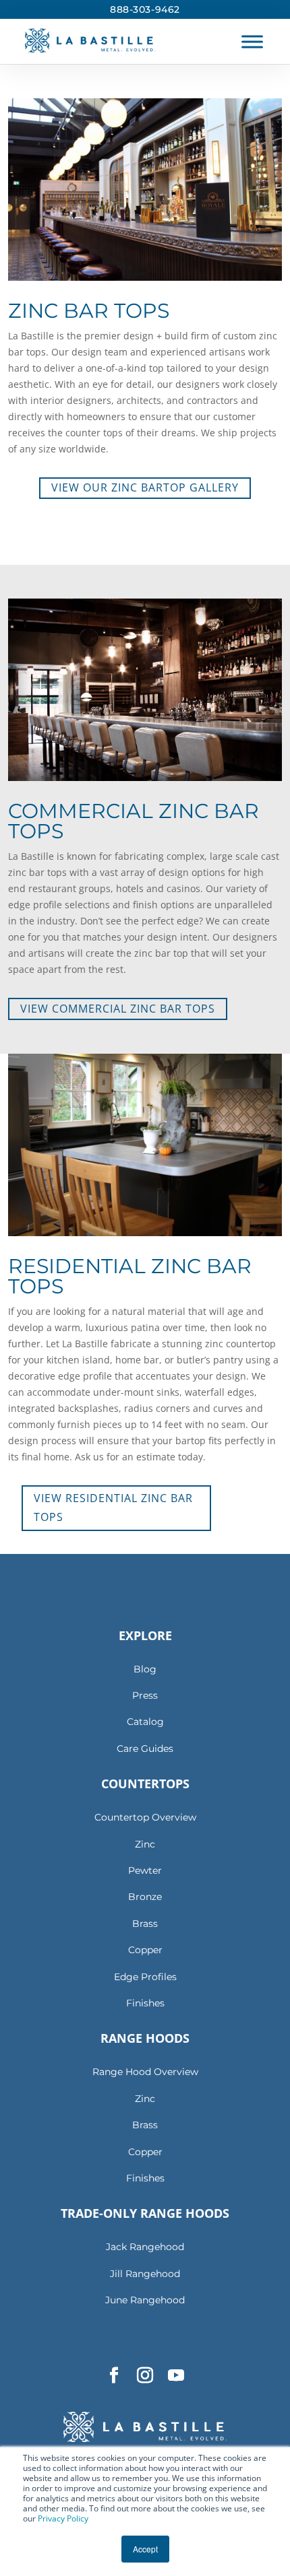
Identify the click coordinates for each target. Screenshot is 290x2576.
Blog (145, 1669)
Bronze (145, 1897)
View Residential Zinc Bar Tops (113, 1507)
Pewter (145, 1870)
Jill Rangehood (145, 2274)
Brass (145, 1924)
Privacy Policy (63, 2518)
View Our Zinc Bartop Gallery (145, 487)
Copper (145, 1950)
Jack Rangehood (145, 2247)
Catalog (145, 1722)
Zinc (145, 1844)
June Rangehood (145, 2300)
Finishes (145, 2003)
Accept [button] (145, 2549)
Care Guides (145, 1749)
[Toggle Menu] (252, 41)
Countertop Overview (145, 1817)
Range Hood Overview (145, 2072)
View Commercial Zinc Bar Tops (118, 1009)
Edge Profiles (145, 1977)
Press (145, 1695)
